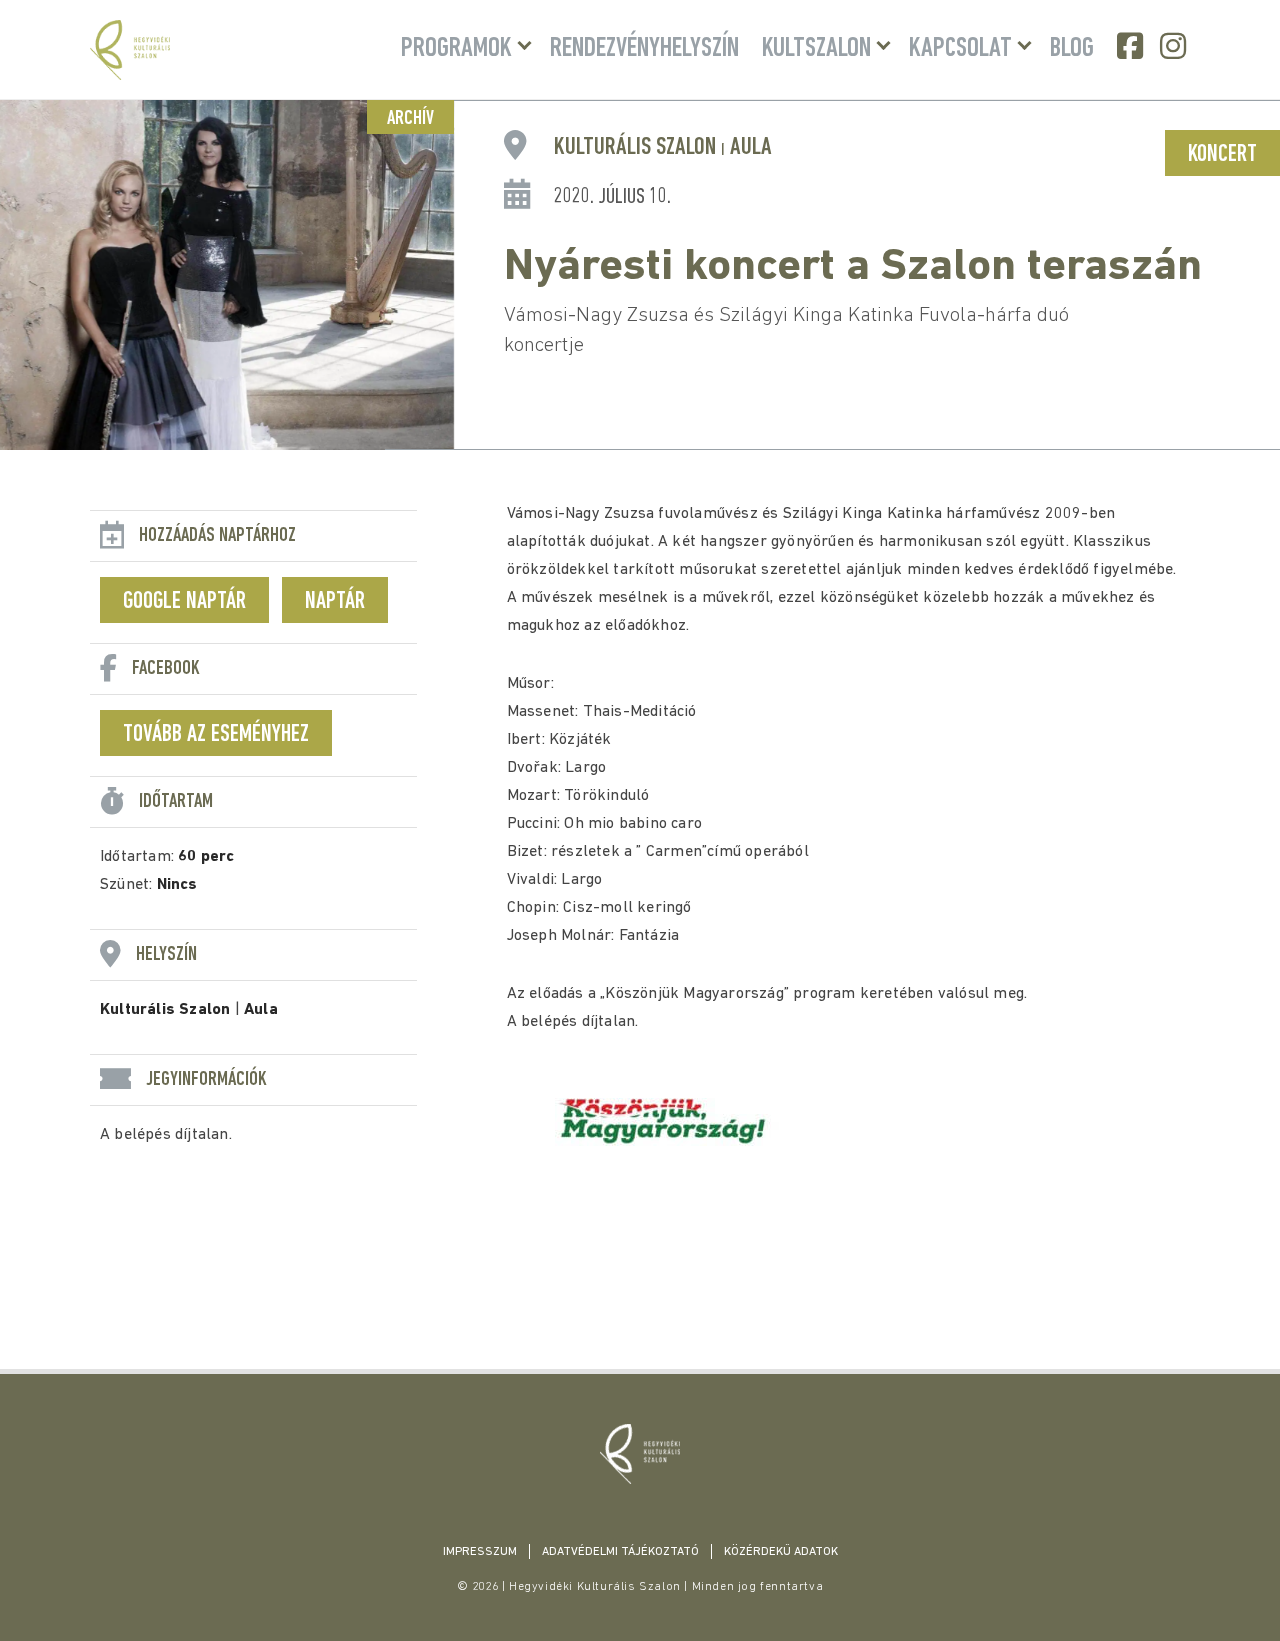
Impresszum (480, 1552)
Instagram (1175, 46)
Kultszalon (816, 49)
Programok (456, 49)
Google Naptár (184, 602)
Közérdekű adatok (781, 1552)
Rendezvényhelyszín (644, 49)
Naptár (335, 602)
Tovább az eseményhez (216, 735)
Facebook (1132, 46)
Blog (1072, 49)
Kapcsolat (960, 49)
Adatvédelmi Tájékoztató (620, 1552)
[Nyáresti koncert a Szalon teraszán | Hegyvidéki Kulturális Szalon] (640, 1454)
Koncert (1222, 155)
